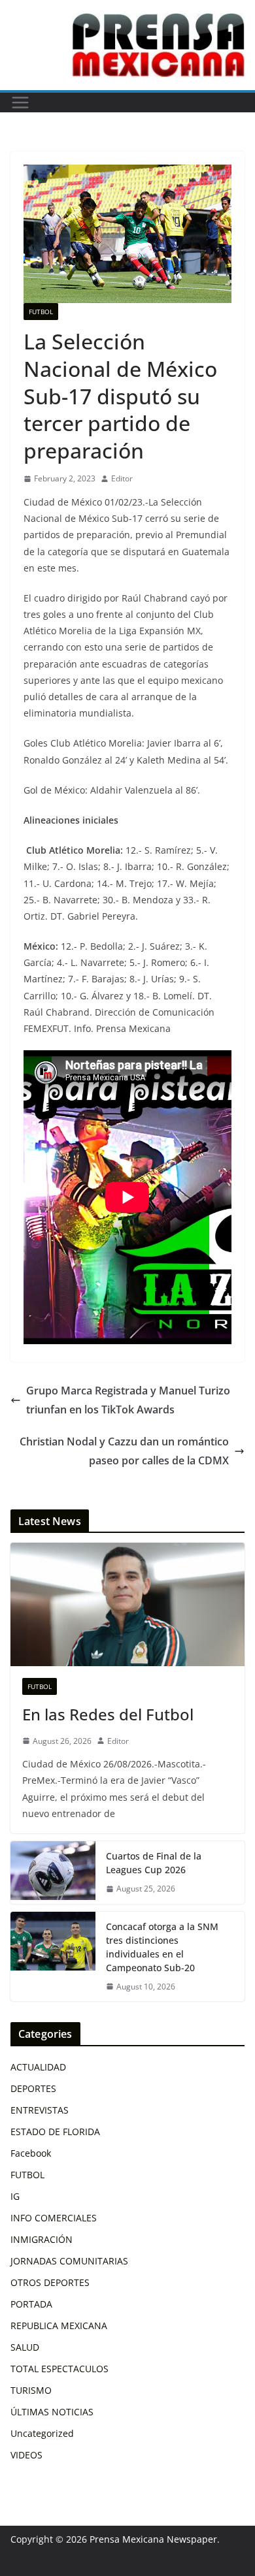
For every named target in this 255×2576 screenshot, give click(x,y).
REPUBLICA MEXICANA (59, 2326)
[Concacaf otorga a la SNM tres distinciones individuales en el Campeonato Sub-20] (53, 1957)
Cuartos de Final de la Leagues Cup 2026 (154, 1863)
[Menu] (20, 103)
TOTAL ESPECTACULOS (59, 2369)
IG (15, 2196)
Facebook (31, 2153)
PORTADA (31, 2304)
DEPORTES (33, 2088)
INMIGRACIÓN (42, 2239)
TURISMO (31, 2390)
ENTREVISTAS (40, 2110)
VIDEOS (26, 2455)
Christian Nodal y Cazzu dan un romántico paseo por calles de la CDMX (124, 1451)
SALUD (25, 2347)
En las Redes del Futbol (108, 1714)
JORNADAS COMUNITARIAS (69, 2261)
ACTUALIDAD (38, 2067)
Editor (122, 478)
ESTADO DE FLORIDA (55, 2132)
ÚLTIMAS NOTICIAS (52, 2412)
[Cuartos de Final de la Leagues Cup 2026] (53, 1873)
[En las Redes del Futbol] (127, 1604)
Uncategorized (42, 2433)
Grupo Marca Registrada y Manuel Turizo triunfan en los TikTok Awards (128, 1400)
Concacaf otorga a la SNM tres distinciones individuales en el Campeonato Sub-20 (162, 1947)
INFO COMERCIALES (54, 2218)
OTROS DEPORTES (50, 2282)
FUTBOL (41, 312)
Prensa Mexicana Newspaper (153, 2539)
